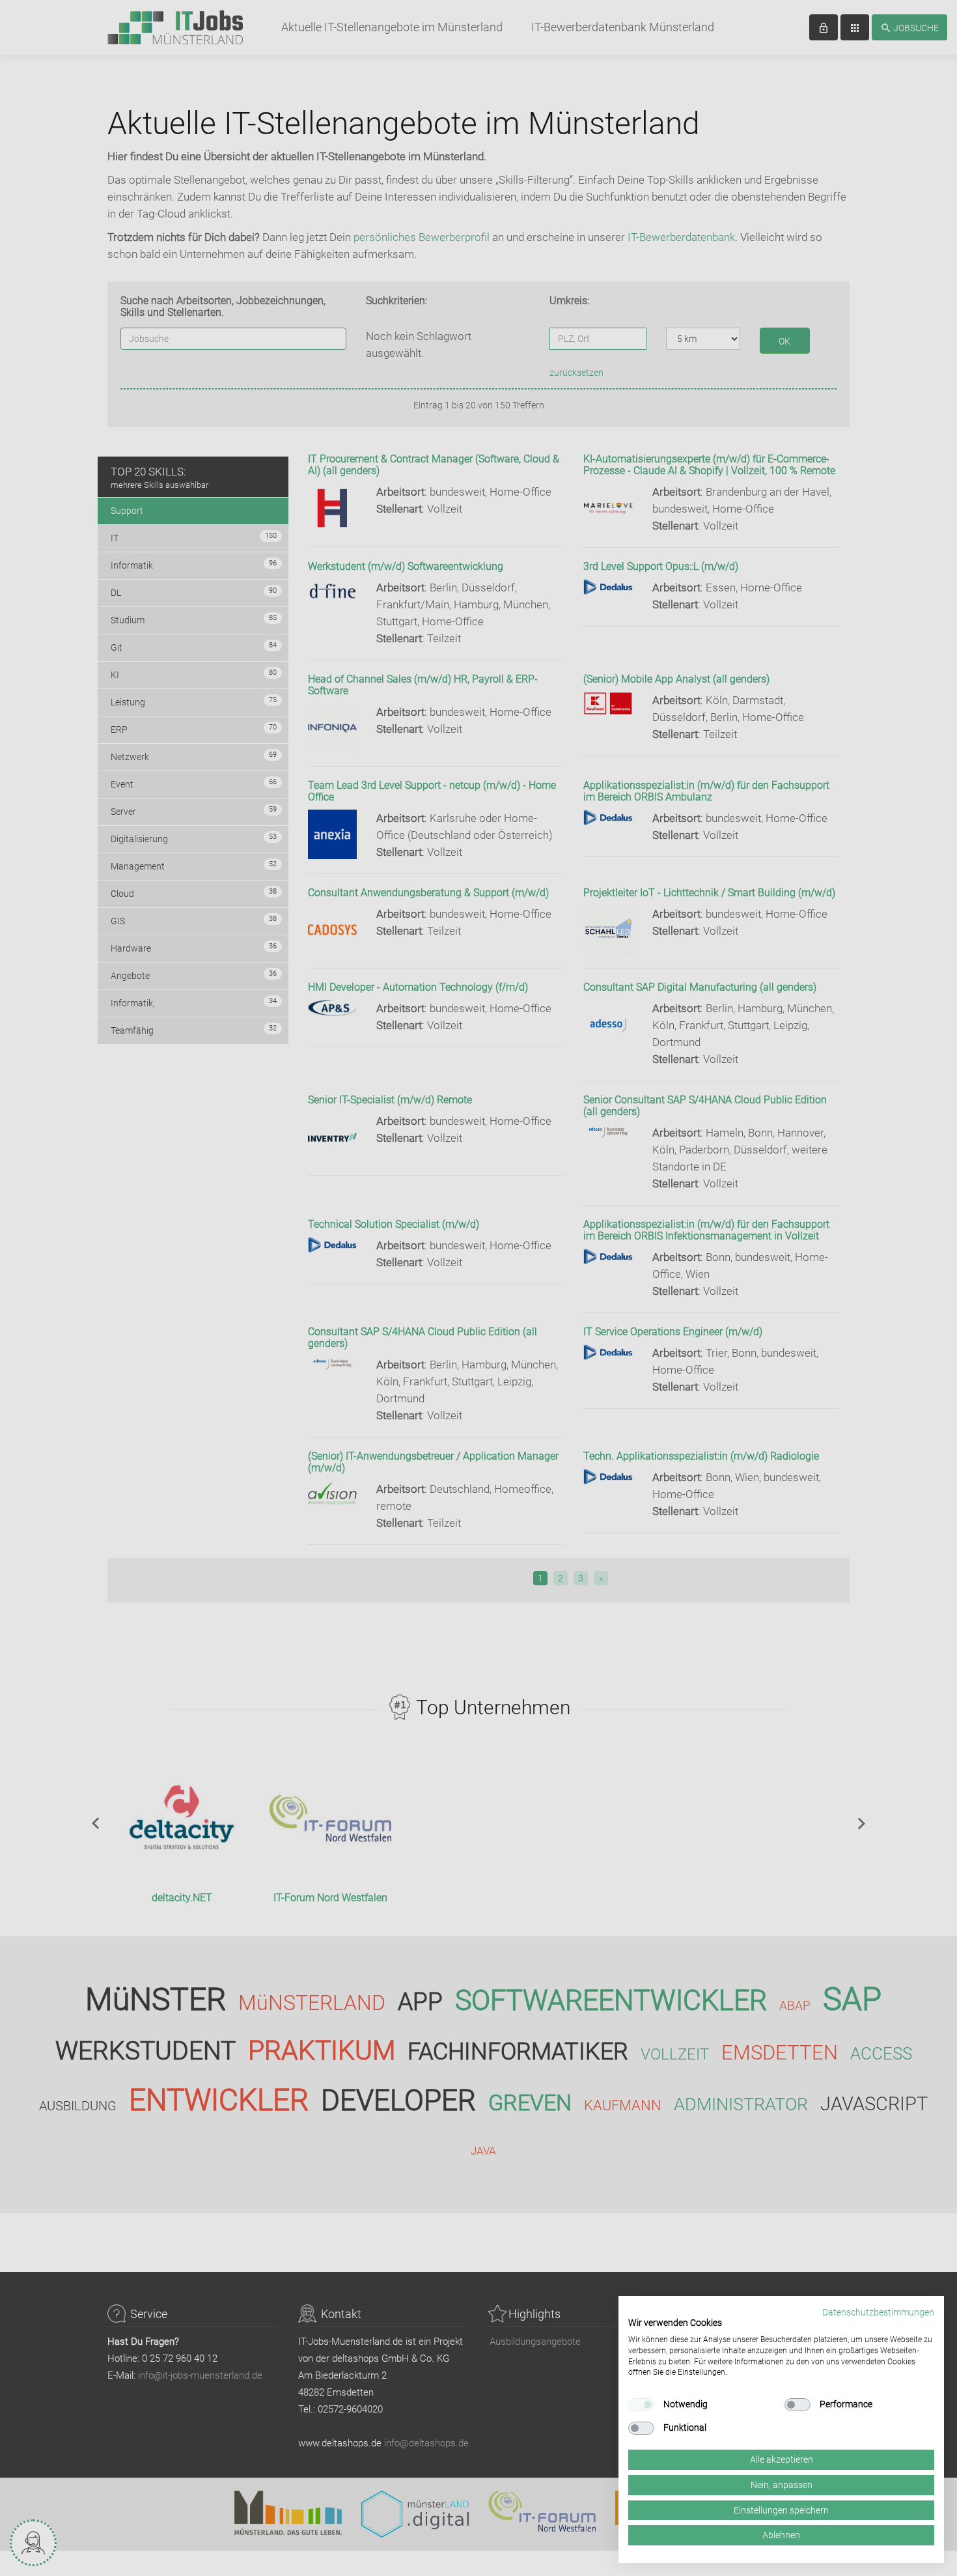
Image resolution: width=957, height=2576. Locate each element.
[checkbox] (641, 2405)
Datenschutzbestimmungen (878, 2312)
